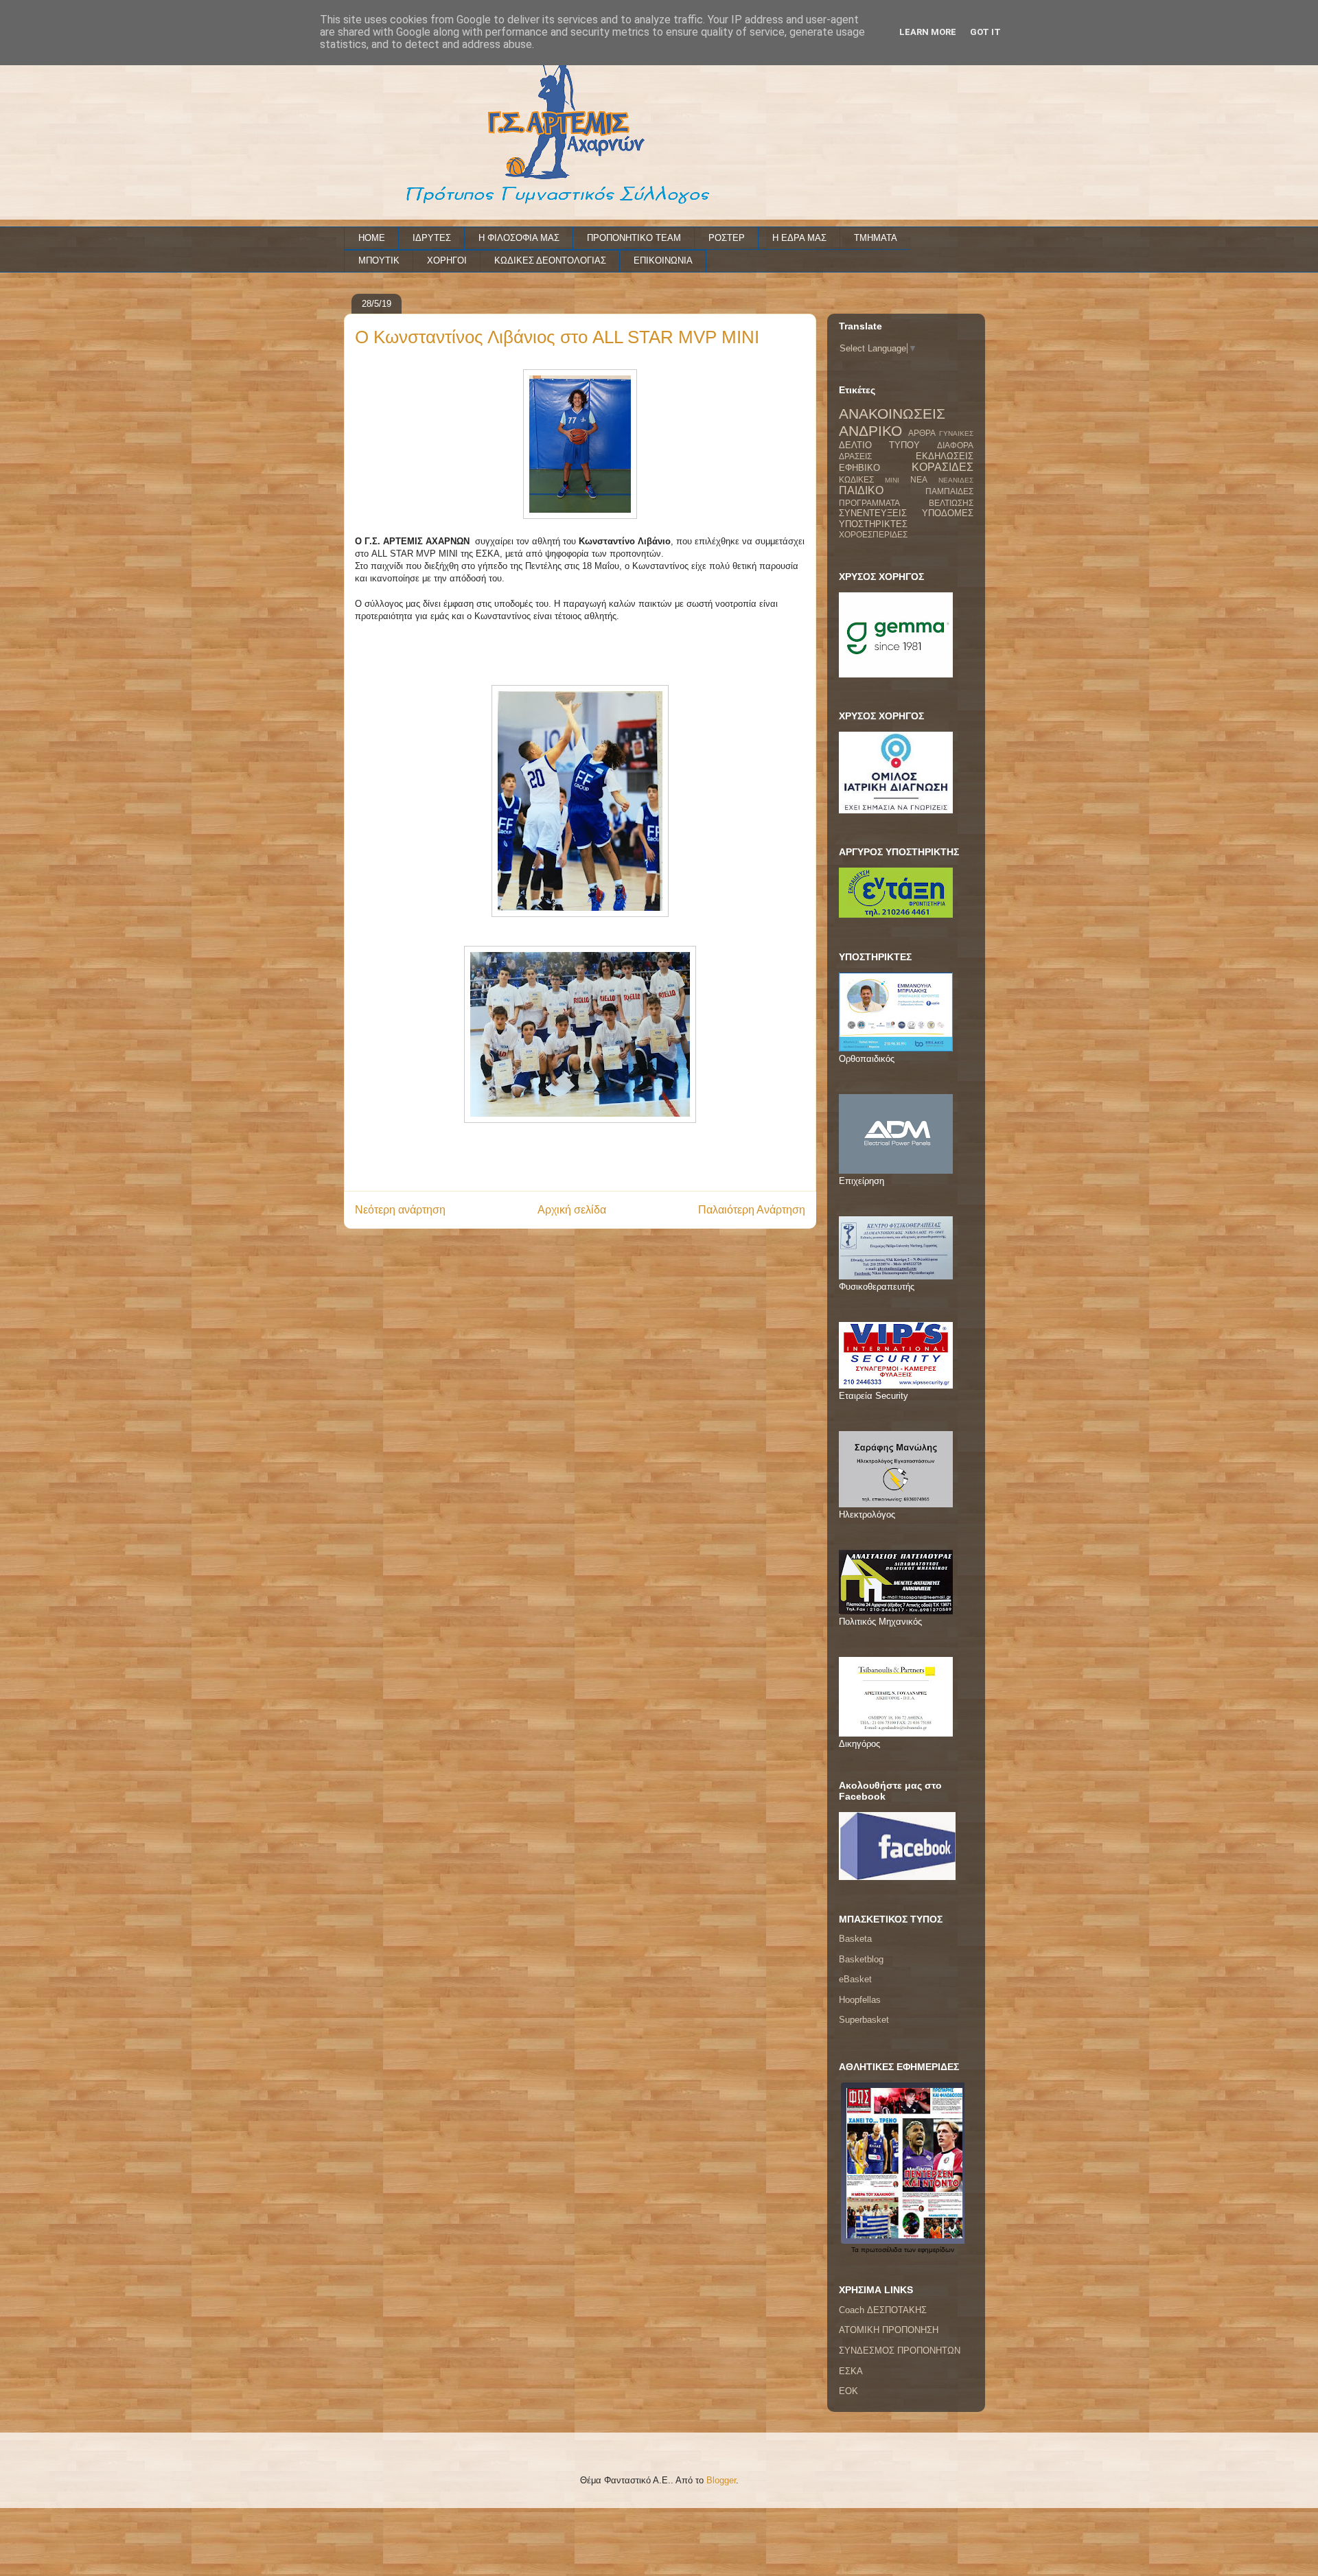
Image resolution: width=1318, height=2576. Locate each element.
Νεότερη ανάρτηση (400, 1210)
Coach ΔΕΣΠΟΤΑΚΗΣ (883, 2310)
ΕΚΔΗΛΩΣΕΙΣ (945, 456)
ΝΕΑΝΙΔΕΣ (956, 480)
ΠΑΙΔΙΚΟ (861, 490)
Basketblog (861, 1959)
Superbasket (864, 2020)
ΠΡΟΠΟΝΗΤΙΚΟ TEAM (634, 238)
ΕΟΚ (848, 2391)
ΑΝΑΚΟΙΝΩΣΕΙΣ (892, 414)
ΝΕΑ (919, 479)
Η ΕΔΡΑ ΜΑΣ (799, 238)
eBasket (855, 1979)
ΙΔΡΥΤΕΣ (432, 238)
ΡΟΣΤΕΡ (727, 238)
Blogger (721, 2480)
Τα (856, 2250)
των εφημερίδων (928, 2250)
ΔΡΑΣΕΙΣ (855, 456)
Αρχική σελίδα (572, 1210)
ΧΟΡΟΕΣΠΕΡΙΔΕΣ (873, 534)
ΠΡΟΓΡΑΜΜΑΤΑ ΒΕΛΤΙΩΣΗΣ (906, 503)
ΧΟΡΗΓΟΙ (447, 260)
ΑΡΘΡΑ (922, 433)
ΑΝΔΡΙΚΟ (870, 431)
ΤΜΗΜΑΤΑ (876, 238)
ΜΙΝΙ (892, 480)
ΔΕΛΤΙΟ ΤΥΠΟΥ (879, 445)
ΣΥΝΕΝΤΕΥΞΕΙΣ (873, 513)
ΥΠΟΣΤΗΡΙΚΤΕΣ (873, 524)
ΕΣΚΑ (851, 2371)
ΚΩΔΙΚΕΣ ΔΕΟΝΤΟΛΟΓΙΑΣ (550, 260)
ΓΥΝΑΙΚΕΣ (956, 433)
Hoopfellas (860, 2000)
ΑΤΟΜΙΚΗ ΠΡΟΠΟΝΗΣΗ (889, 2330)
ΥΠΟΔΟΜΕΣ (948, 513)
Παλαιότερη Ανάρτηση (752, 1210)
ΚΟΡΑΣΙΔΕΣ (943, 467)
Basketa (855, 1939)
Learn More (928, 32)
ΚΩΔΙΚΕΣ (856, 479)
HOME (372, 238)
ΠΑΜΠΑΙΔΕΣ (949, 491)
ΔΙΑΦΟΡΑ (955, 445)
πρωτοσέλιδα (881, 2250)
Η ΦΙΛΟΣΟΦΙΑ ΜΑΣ (519, 238)
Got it (985, 32)
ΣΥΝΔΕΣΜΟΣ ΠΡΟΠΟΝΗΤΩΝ (900, 2351)
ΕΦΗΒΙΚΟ (859, 468)
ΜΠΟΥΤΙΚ (379, 260)
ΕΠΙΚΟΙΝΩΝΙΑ (663, 260)
